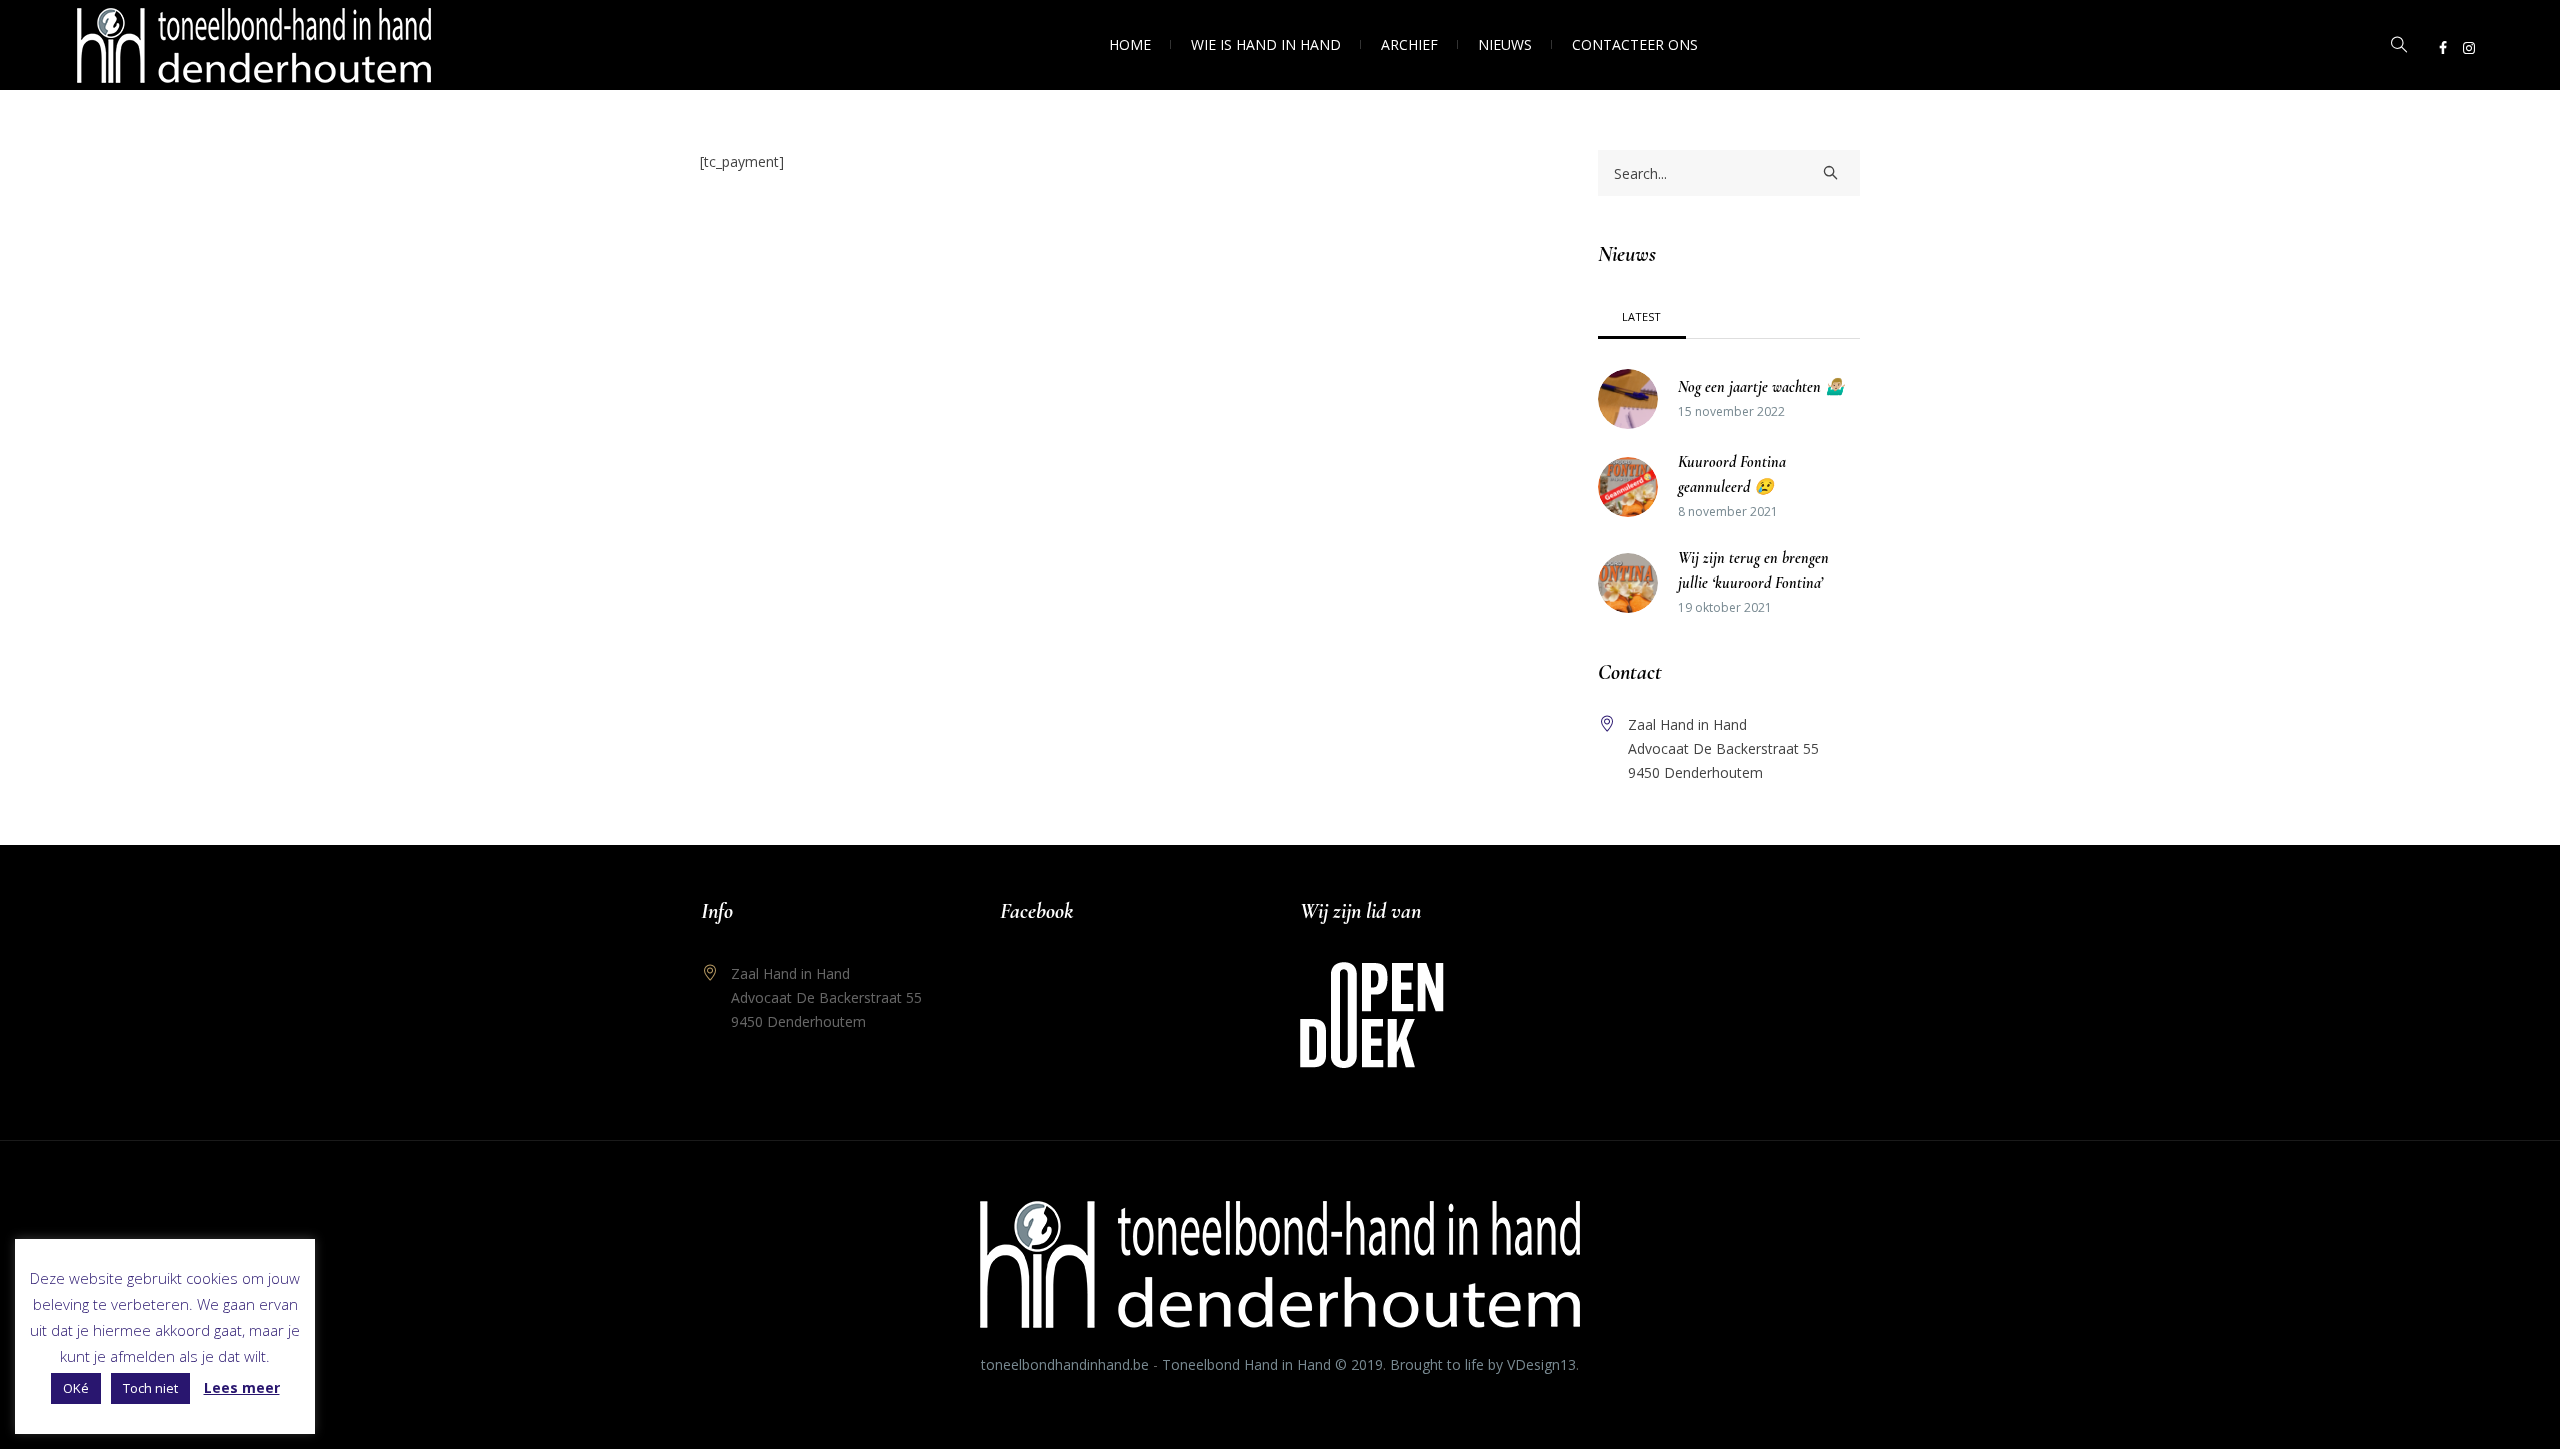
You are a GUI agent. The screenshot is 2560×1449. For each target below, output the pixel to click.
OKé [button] (76, 1388)
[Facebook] (2443, 48)
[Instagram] (2469, 48)
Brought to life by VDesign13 (1483, 1364)
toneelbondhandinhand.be (1065, 1364)
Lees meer (242, 1387)
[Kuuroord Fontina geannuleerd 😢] (1628, 485)
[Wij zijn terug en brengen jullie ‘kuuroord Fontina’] (1628, 581)
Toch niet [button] (150, 1388)
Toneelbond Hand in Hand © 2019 (1272, 1364)
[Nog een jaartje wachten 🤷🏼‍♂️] (1628, 397)
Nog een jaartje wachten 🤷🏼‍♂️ (1761, 387)
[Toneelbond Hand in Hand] (1280, 1264)
